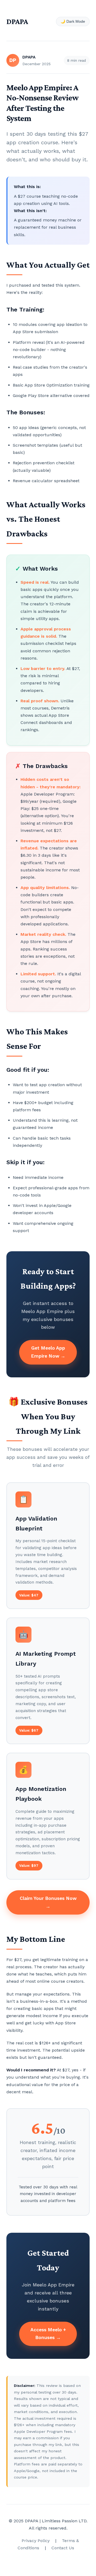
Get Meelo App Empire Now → (48, 1352)
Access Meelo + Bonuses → (48, 2334)
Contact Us (63, 2548)
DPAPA (17, 21)
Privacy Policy (36, 2541)
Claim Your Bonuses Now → (48, 1902)
